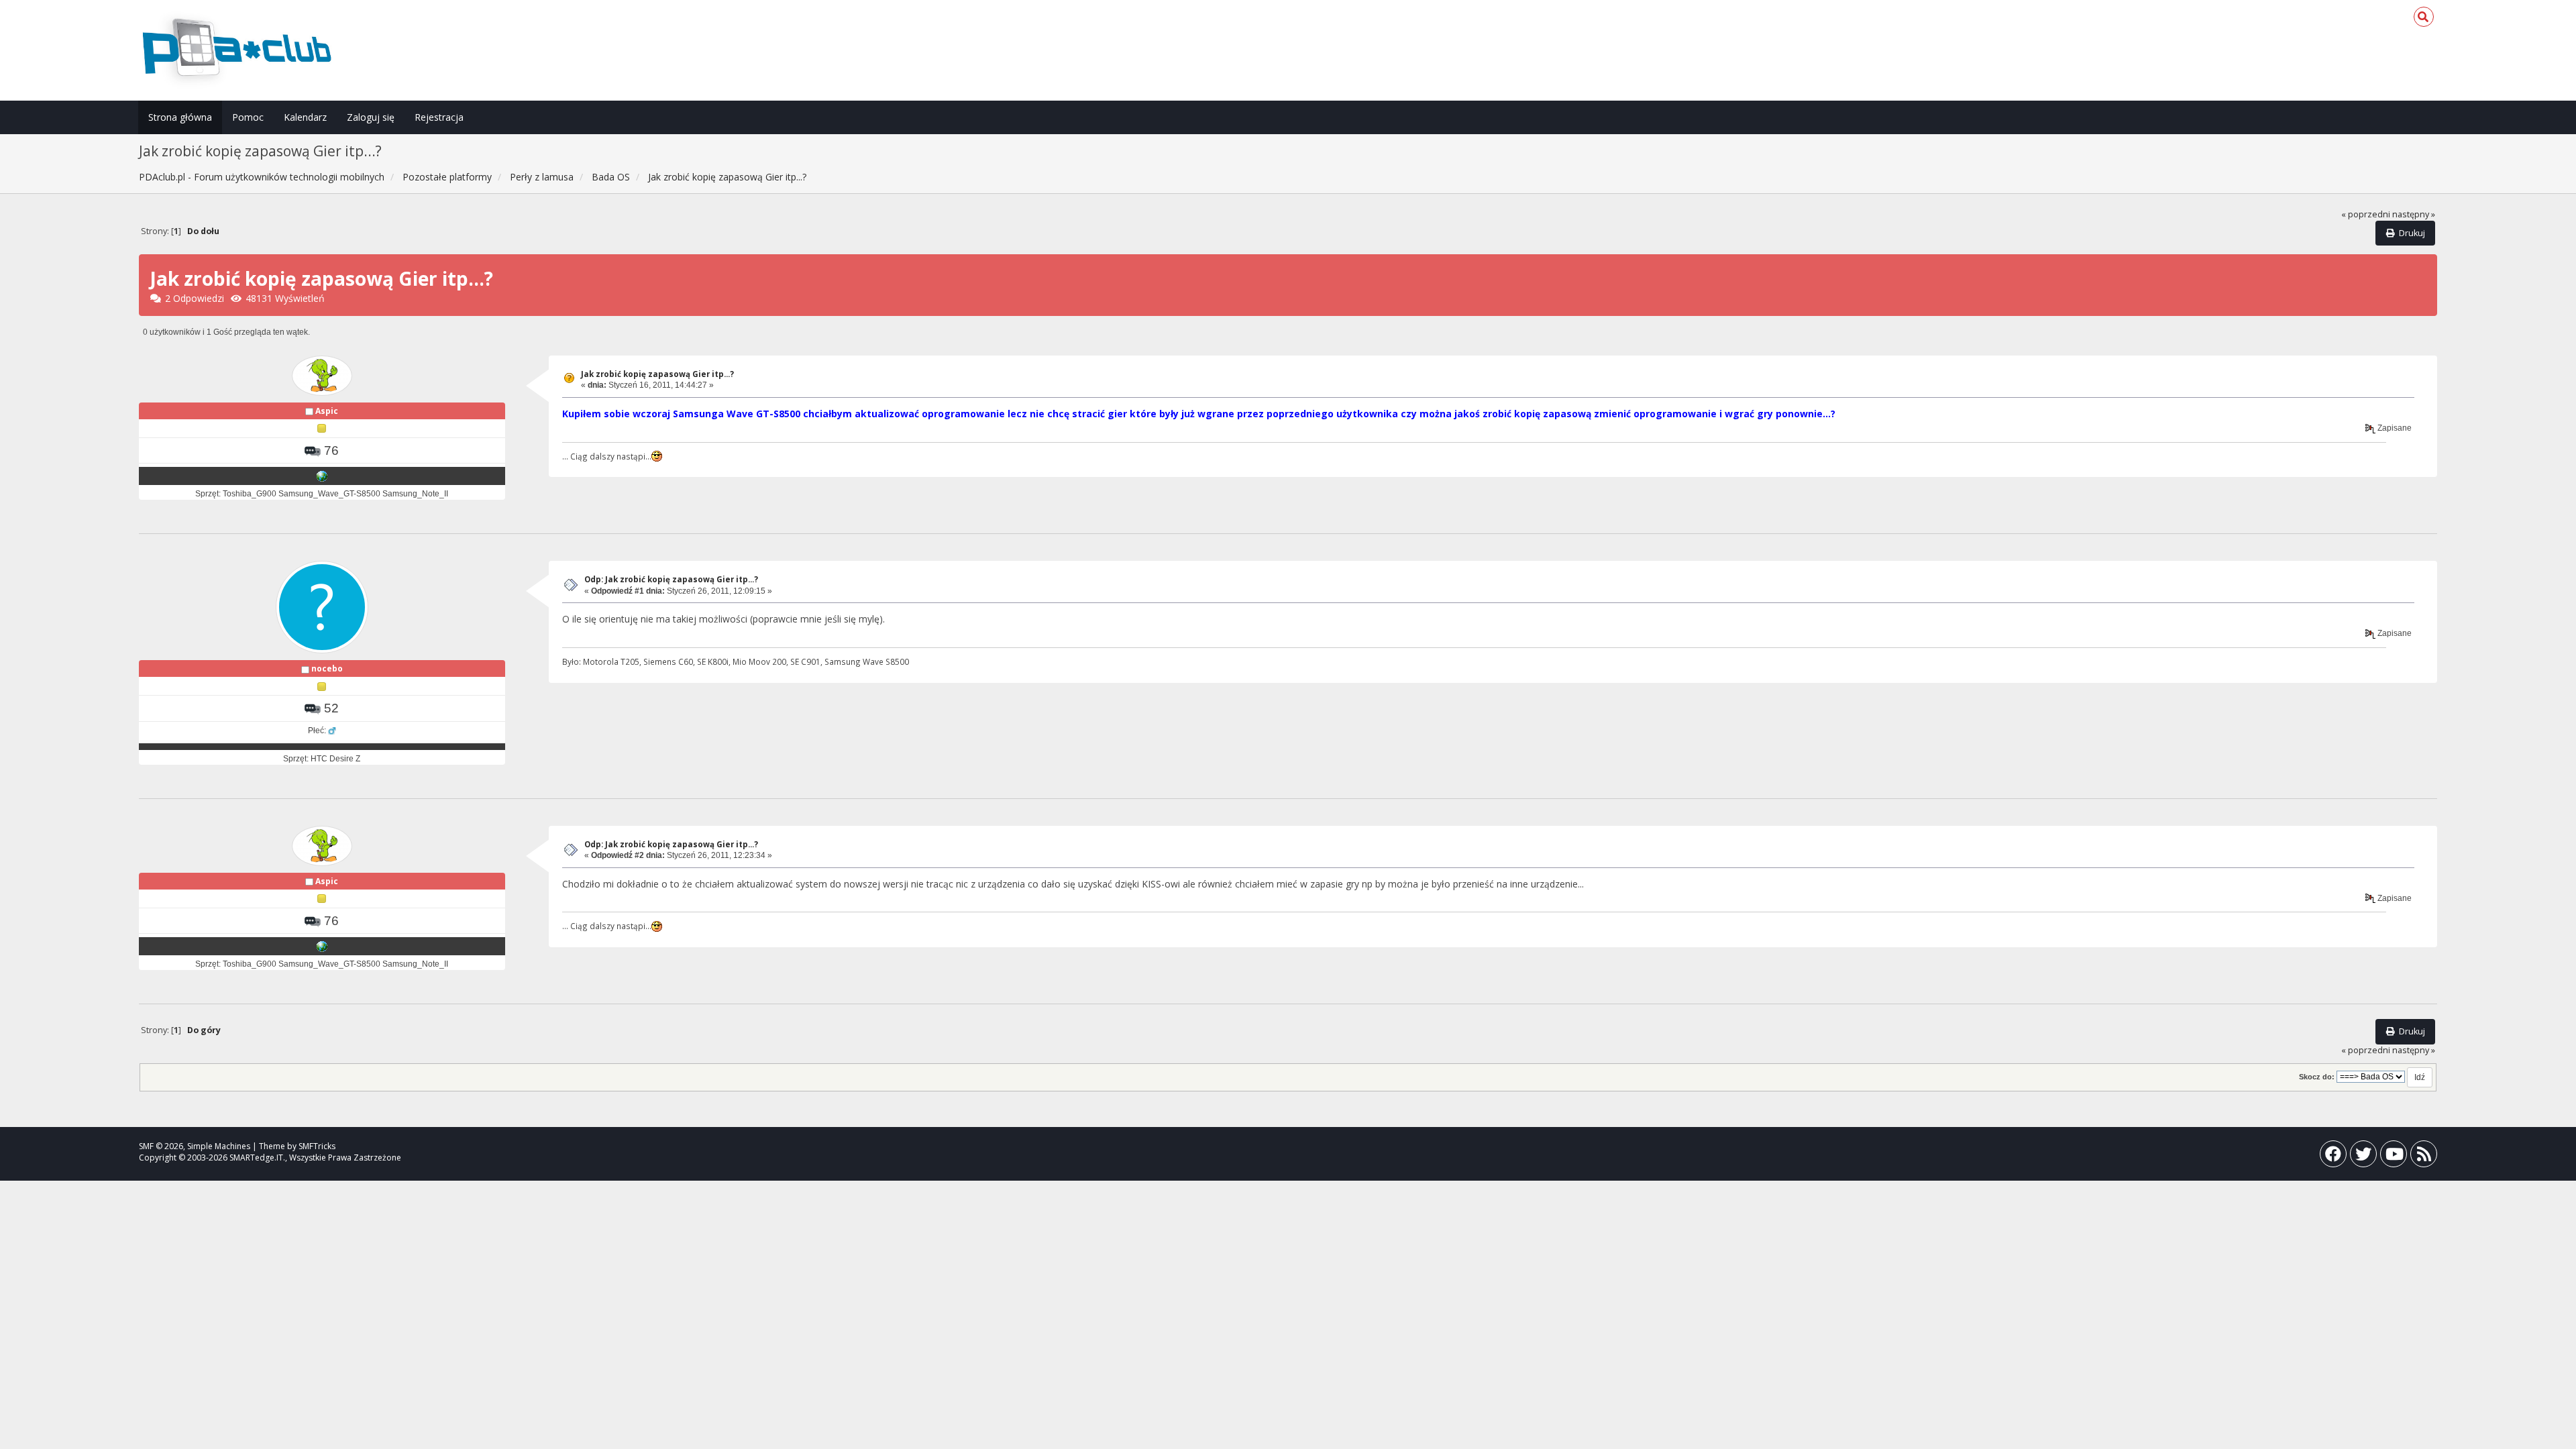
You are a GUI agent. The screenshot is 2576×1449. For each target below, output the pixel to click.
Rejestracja (439, 117)
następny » (2414, 214)
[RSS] (2424, 1157)
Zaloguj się (371, 117)
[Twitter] (2363, 1157)
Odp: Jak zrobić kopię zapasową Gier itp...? (671, 579)
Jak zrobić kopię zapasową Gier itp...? (657, 374)
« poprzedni (2366, 214)
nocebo (327, 668)
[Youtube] (2394, 1157)
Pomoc (248, 117)
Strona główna (180, 117)
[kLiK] (322, 476)
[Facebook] (2333, 1157)
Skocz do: (2317, 1077)
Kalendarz (305, 117)
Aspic (327, 411)
